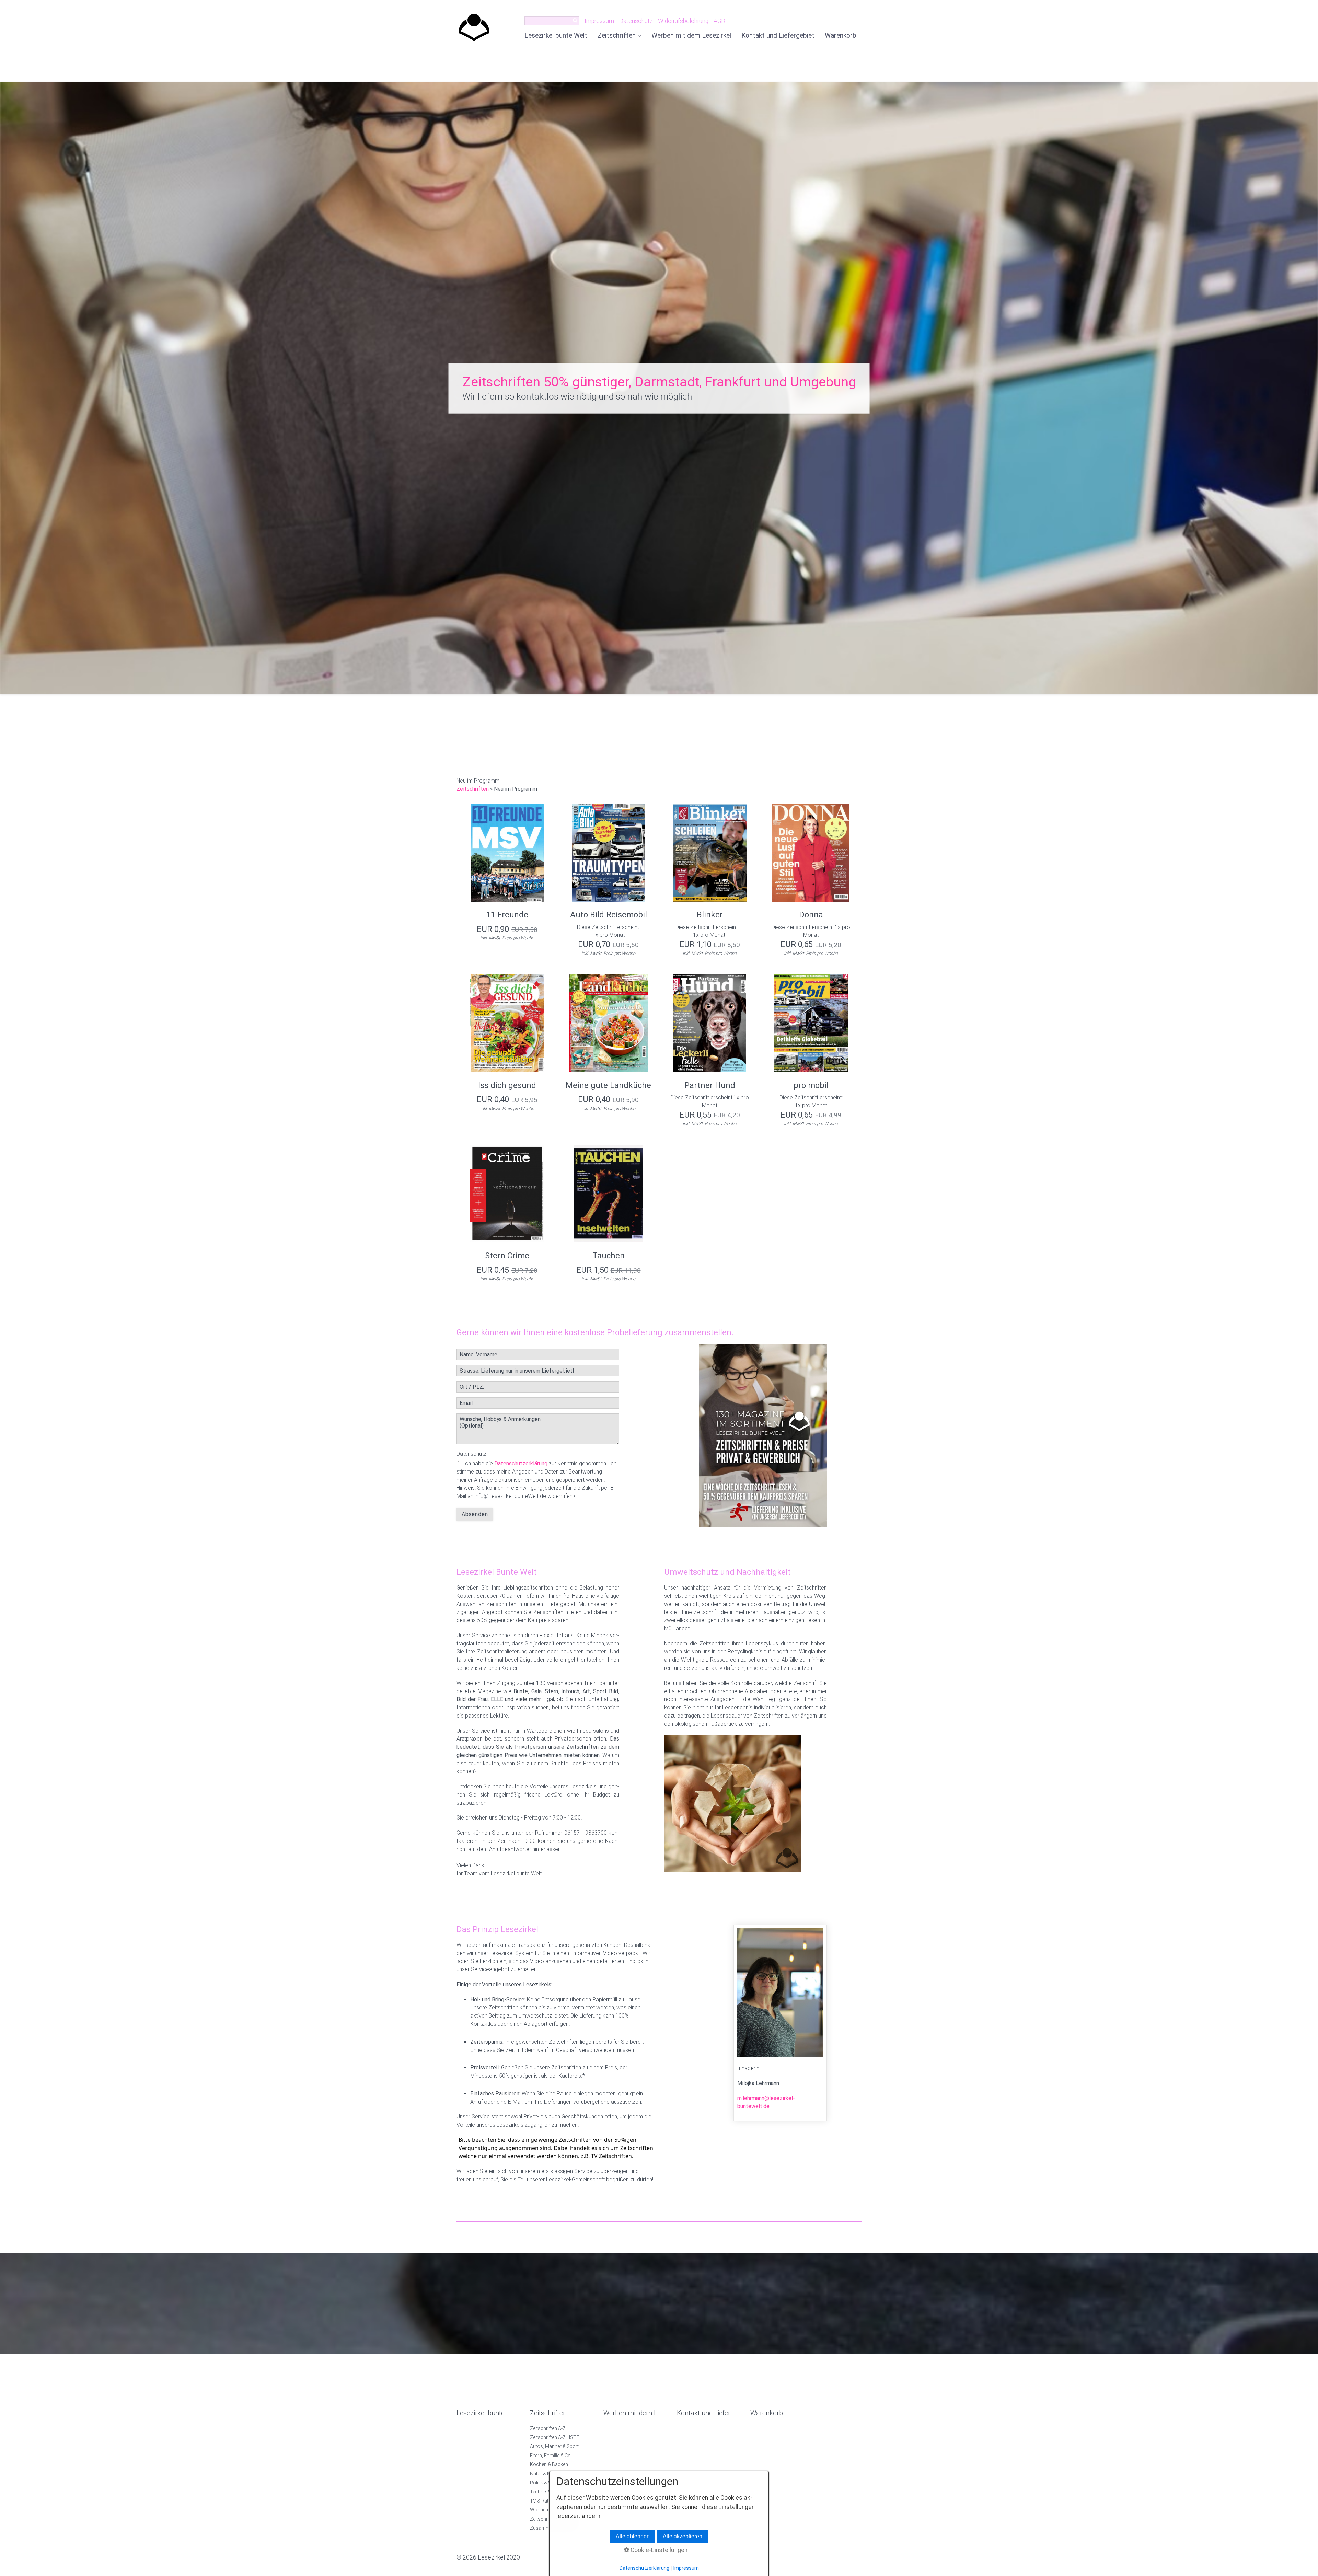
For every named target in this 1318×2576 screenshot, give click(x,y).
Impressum (599, 21)
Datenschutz (636, 21)
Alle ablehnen (633, 2536)
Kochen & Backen (549, 2464)
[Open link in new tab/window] (763, 1436)
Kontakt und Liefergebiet (778, 36)
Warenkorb (841, 36)
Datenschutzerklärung (521, 1463)
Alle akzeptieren (683, 2536)
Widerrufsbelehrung (683, 21)
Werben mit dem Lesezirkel (691, 36)
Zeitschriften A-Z (548, 2428)
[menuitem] (558, 36)
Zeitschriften (617, 36)
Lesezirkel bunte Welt (556, 36)
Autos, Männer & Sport (554, 2446)
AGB (719, 21)
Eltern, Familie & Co (550, 2456)
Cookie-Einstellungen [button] (658, 2550)
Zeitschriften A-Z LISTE (554, 2437)
